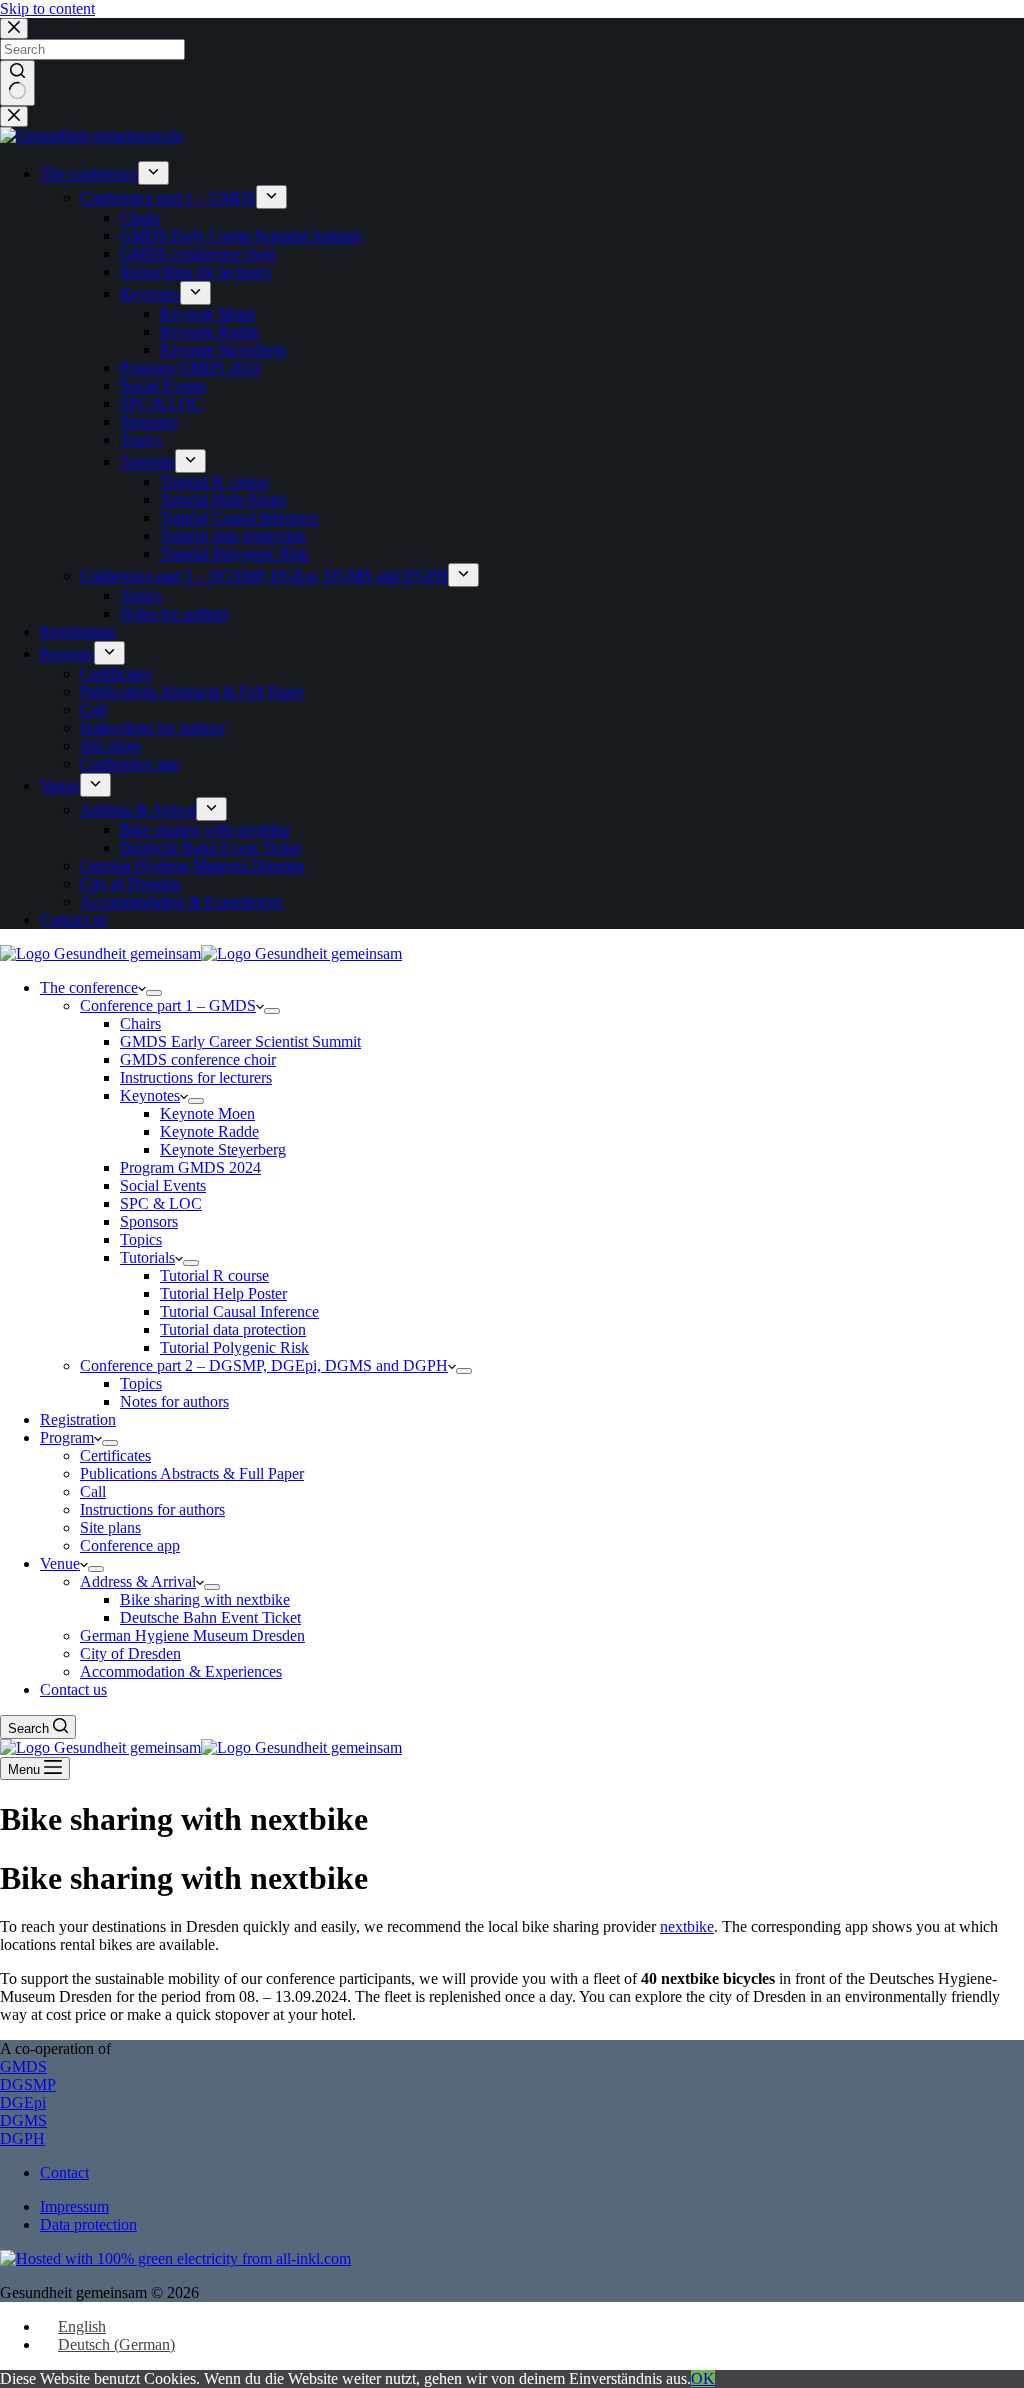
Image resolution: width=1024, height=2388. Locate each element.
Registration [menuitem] (78, 631)
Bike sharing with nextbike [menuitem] (205, 829)
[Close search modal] (14, 28)
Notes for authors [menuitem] (174, 613)
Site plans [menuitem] (110, 745)
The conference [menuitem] (89, 173)
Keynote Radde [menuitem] (209, 331)
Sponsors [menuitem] (149, 421)
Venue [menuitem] (60, 785)
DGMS (23, 2120)
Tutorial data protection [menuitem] (233, 535)
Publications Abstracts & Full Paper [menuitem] (192, 691)
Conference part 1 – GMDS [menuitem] (168, 197)
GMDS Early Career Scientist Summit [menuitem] (240, 235)
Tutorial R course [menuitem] (214, 481)
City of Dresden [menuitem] (130, 883)
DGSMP (28, 2084)
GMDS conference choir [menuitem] (198, 253)
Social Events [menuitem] (163, 385)
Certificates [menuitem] (115, 673)
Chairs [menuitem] (140, 217)
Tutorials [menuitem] (147, 461)
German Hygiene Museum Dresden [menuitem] (192, 865)
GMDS (23, 2066)
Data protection (88, 2224)
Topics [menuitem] (141, 439)
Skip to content (47, 8)
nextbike (687, 1926)
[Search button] (17, 83)
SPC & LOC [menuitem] (161, 403)
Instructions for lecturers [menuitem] (196, 271)
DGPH (22, 2138)
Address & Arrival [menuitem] (138, 809)
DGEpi (23, 2102)
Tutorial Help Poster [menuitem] (223, 499)
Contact (64, 2172)
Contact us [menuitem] (73, 919)
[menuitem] (153, 173)
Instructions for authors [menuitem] (152, 727)
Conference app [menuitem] (130, 763)
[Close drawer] (14, 116)
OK (703, 2378)
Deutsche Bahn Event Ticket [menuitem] (210, 847)
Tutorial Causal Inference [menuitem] (239, 517)
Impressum (74, 2206)
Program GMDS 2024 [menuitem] (190, 367)
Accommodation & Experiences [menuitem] (181, 901)
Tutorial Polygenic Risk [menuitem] (234, 553)
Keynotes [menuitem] (150, 293)
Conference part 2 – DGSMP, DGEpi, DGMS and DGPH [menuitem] (264, 575)
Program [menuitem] (67, 653)
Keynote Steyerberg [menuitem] (223, 349)
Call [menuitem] (93, 709)
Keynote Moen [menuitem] (207, 313)
